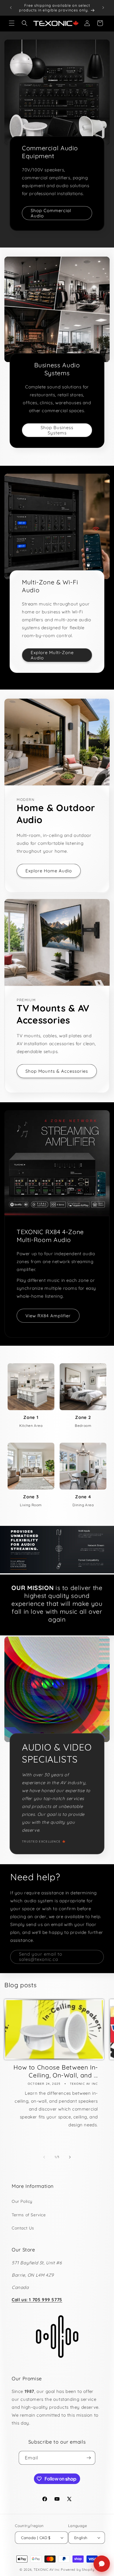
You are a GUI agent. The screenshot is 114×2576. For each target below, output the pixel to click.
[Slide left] (44, 2157)
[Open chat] (102, 2564)
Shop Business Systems (57, 430)
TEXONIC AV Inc (47, 2570)
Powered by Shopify (78, 2570)
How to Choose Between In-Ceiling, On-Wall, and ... (56, 2071)
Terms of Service (29, 2215)
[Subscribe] (89, 2458)
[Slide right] (70, 2157)
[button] (12, 23)
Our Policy (22, 2201)
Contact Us (23, 2228)
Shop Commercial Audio (51, 213)
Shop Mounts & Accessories (57, 1071)
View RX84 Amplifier (48, 1316)
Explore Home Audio (49, 871)
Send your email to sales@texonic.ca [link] (41, 1957)
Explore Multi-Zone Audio (52, 655)
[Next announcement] (103, 8)
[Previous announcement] (11, 8)
